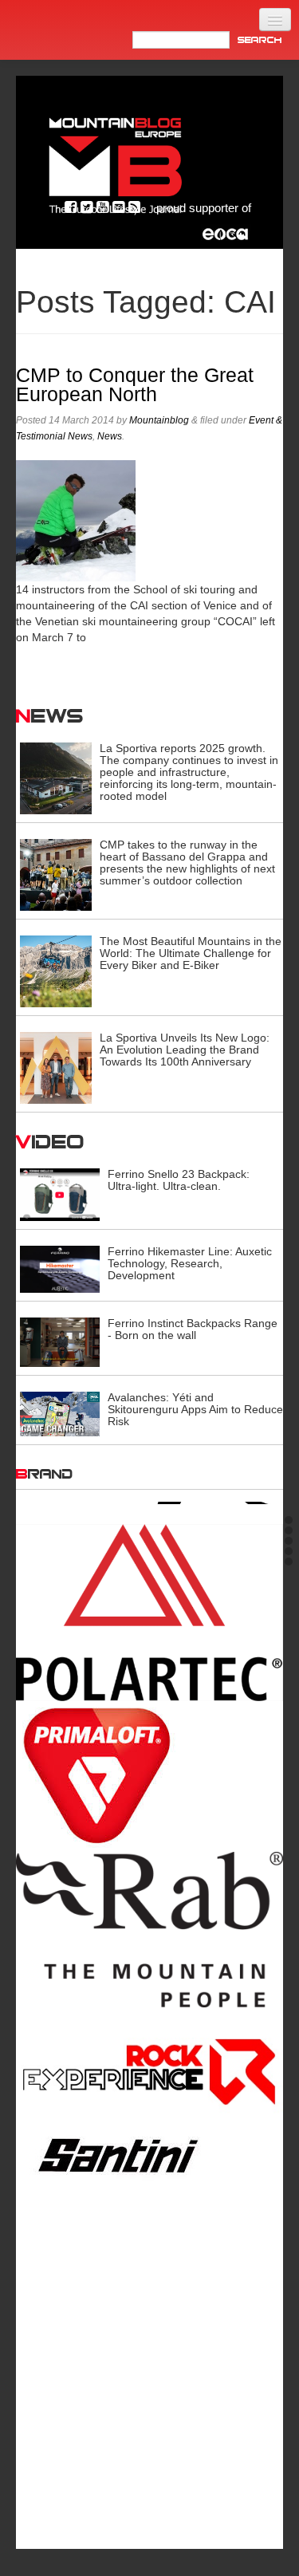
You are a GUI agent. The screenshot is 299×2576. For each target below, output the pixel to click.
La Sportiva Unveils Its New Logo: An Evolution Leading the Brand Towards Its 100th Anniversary (185, 1050)
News (110, 436)
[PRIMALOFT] (149, 1775)
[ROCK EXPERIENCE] (149, 2071)
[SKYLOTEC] (149, 2216)
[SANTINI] (149, 2154)
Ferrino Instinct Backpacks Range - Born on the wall (193, 1329)
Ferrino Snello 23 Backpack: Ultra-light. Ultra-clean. (179, 1180)
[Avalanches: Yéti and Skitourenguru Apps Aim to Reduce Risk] (60, 1413)
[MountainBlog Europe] (116, 162)
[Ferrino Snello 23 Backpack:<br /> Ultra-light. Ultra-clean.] (60, 1194)
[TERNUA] (149, 2443)
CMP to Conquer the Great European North (135, 385)
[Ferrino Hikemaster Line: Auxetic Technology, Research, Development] (60, 1268)
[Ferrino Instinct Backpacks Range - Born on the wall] (60, 1341)
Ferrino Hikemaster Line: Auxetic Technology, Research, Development (190, 1263)
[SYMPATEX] (149, 2326)
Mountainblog (159, 420)
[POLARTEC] (149, 1611)
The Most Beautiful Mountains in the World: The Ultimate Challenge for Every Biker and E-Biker (191, 953)
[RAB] (149, 1928)
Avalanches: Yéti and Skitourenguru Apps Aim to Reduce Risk (195, 1409)
